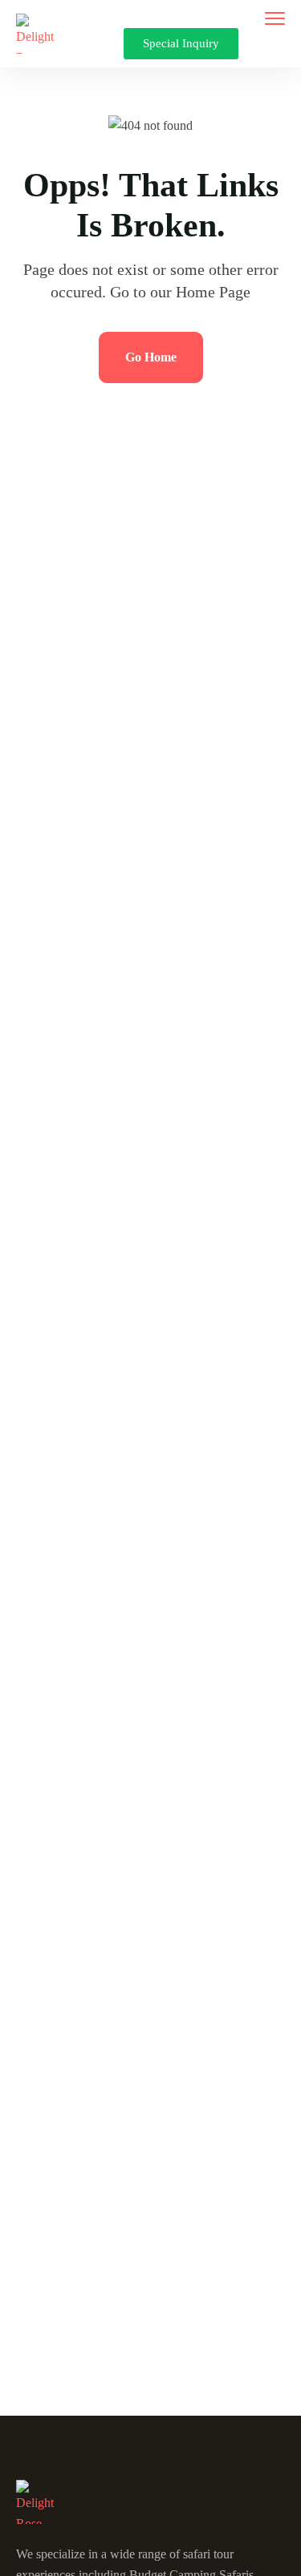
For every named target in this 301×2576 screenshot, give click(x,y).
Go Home (151, 357)
